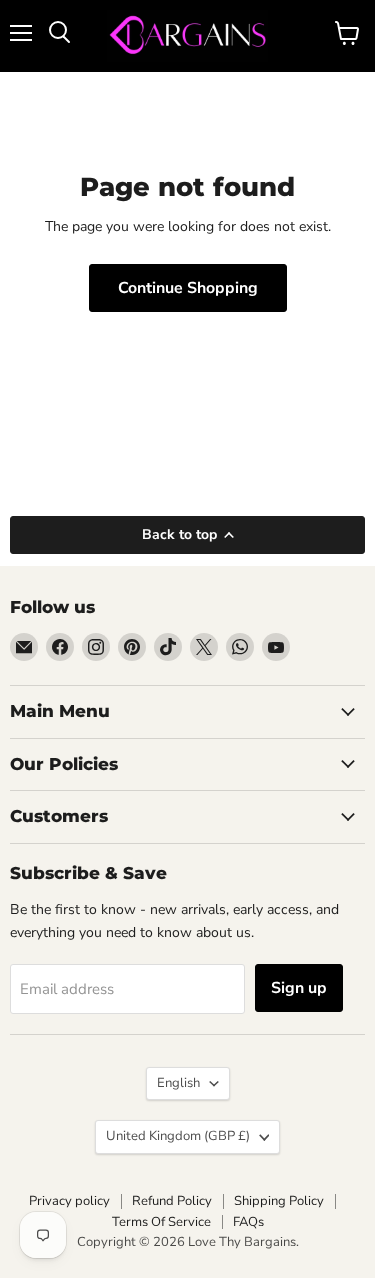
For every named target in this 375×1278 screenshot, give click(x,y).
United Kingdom (178, 1136)
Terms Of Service (161, 1222)
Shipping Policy (279, 1201)
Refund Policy (172, 1201)
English (178, 1083)
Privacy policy (69, 1201)
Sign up (299, 988)
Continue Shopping (188, 288)
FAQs (248, 1222)
